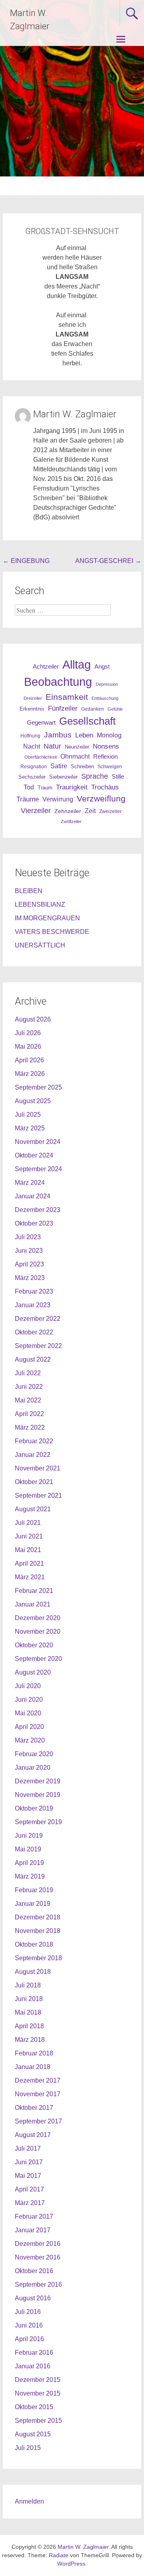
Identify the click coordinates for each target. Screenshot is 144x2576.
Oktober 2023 (34, 1223)
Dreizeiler (33, 698)
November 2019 (38, 1795)
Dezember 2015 (38, 2380)
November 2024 (38, 1142)
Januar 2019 (33, 1904)
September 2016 (38, 2285)
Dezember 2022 (38, 1319)
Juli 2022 (28, 1373)
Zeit (90, 811)
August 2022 (33, 1359)
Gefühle (115, 709)
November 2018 (38, 1931)
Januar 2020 (33, 1768)
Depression (107, 684)
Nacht (32, 746)
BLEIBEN (29, 891)
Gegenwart (41, 723)
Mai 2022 (28, 1400)
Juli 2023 (28, 1237)
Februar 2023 (34, 1291)
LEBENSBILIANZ (40, 904)
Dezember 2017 (38, 2080)
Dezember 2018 (38, 1917)
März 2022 (30, 1427)
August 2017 (33, 2135)
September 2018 (38, 1958)
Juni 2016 (29, 2325)
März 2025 (30, 1128)
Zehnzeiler (68, 811)
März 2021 (30, 1577)
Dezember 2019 (38, 1781)
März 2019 (30, 1876)
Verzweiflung (101, 799)
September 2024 (38, 1169)
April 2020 (29, 1727)
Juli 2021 (28, 1523)
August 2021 (33, 1509)
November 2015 (38, 2393)
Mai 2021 (28, 1550)
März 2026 (30, 1074)
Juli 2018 (28, 1985)
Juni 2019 (29, 1836)
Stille (118, 777)
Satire (59, 766)
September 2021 (38, 1495)
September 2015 (38, 2421)
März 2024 (30, 1183)
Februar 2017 (34, 2216)
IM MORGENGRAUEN (47, 918)
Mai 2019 (28, 1849)
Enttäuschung (105, 698)
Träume (28, 799)
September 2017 (38, 2121)
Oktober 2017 (34, 2108)
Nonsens (106, 746)
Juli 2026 (28, 1033)
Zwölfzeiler (71, 821)
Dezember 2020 (38, 1618)
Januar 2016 (33, 2366)
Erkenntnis (32, 709)
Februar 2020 (34, 1754)
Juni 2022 (29, 1387)
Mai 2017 (28, 2176)
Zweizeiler (110, 811)
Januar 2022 (33, 1455)
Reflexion (105, 756)
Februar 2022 (34, 1441)
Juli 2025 (28, 1115)
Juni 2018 (29, 1999)
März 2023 (30, 1278)
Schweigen (110, 766)
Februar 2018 (34, 2053)
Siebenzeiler (63, 777)
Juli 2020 (28, 1686)
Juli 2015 (28, 2448)
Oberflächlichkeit (41, 757)
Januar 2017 (33, 2230)
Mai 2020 (28, 1713)
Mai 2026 (28, 1047)
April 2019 (29, 1863)
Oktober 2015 (34, 2407)
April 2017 (29, 2189)
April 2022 (29, 1414)
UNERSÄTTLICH (40, 945)
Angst (102, 666)
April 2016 (29, 2339)
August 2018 (33, 1972)
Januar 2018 (33, 2067)
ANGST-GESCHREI (108, 561)
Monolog (109, 735)
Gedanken (93, 709)
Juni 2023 (29, 1251)
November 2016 (38, 2257)
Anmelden (29, 2501)
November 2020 (38, 1632)
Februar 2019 (34, 1890)
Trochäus (105, 787)
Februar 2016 (34, 2353)
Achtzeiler (46, 667)
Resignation (34, 767)
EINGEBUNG (26, 561)
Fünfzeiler (63, 708)
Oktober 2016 (34, 2271)
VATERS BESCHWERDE (52, 932)
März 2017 (30, 2203)
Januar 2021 (33, 1604)
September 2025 (38, 1087)
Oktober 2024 (34, 1155)
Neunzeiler (77, 747)
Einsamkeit (67, 697)
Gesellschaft (87, 721)
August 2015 (33, 2434)
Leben (84, 735)
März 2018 (30, 2040)
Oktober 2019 (34, 1808)
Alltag (77, 664)
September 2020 (38, 1659)
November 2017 (38, 2094)
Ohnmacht (75, 756)
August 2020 (33, 1672)
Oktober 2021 (34, 1482)
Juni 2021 (29, 1536)
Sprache (95, 776)
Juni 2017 (29, 2162)
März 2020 (30, 1740)
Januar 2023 (33, 1305)
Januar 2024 (33, 1196)
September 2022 (38, 1346)
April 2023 (29, 1264)
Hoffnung (30, 736)
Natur (52, 746)
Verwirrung (58, 799)
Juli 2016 (28, 2312)
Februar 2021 (34, 1591)
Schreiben (82, 767)
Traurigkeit (72, 787)
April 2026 (29, 1060)
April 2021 (29, 1563)
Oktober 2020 (34, 1645)
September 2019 (38, 1822)
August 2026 (33, 1019)
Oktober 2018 (34, 1944)
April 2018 (29, 2026)
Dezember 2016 (38, 2244)
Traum (45, 788)
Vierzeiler (36, 811)
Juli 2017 (28, 2148)
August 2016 (33, 2298)
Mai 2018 (28, 2012)
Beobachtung (58, 682)
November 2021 (38, 1468)
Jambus (58, 735)
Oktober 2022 (34, 1332)
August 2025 (33, 1101)
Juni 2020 (29, 1700)
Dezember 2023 (38, 1210)
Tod (29, 787)
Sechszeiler (32, 777)
